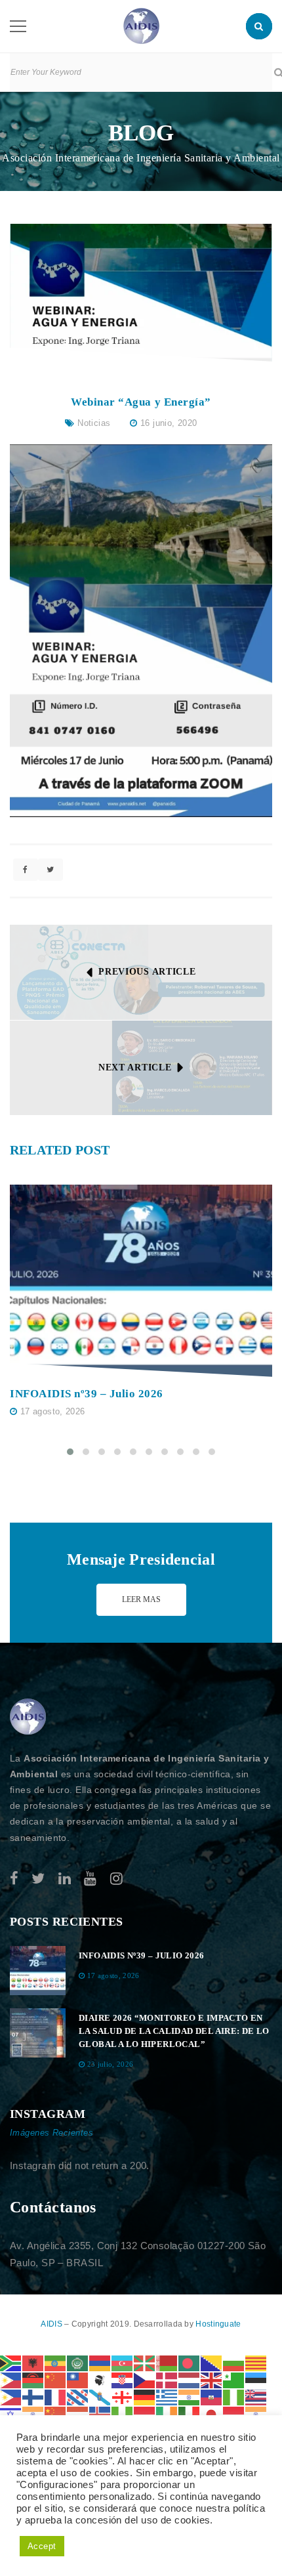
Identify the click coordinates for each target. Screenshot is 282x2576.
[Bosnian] (212, 2362)
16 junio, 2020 (169, 423)
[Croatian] (123, 2379)
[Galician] (100, 2397)
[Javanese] (234, 2414)
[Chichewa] (33, 2379)
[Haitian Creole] (212, 2397)
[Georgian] (123, 2397)
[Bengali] (190, 2362)
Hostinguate (218, 2324)
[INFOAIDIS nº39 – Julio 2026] (141, 1281)
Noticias (94, 423)
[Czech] (145, 2379)
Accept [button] (42, 2546)
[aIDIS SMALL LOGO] (28, 1717)
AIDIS (52, 2324)
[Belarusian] (167, 2362)
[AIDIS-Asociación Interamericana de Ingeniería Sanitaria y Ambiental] (141, 25)
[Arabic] (78, 2362)
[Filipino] (11, 2397)
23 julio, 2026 (111, 2064)
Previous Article (147, 972)
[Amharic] (56, 2362)
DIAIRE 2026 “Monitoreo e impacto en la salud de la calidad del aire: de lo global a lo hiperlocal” (174, 2031)
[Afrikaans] (11, 2362)
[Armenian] (100, 2362)
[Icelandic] (100, 2414)
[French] (56, 2397)
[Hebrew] (11, 2414)
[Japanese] (212, 2414)
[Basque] (145, 2362)
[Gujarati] (190, 2397)
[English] (212, 2379)
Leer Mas (141, 1599)
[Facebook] (14, 1879)
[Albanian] (33, 2362)
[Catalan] (256, 2362)
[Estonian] (256, 2379)
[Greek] (167, 2397)
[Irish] (167, 2414)
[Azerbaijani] (123, 2362)
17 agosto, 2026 (53, 1411)
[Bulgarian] (234, 2362)
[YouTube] (90, 1879)
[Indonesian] (145, 2414)
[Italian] (190, 2414)
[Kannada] (256, 2414)
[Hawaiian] (256, 2397)
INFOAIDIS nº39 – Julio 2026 (87, 1394)
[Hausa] (234, 2397)
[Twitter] (38, 1879)
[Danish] (167, 2379)
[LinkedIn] (65, 1879)
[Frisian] (78, 2397)
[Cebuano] (11, 2379)
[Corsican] (100, 2379)
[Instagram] (116, 1879)
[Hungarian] (78, 2414)
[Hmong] (56, 2414)
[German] (145, 2397)
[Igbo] (123, 2414)
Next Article (135, 1067)
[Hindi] (33, 2414)
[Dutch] (190, 2379)
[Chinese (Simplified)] (56, 2379)
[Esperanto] (234, 2379)
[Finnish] (33, 2397)
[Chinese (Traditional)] (78, 2379)
